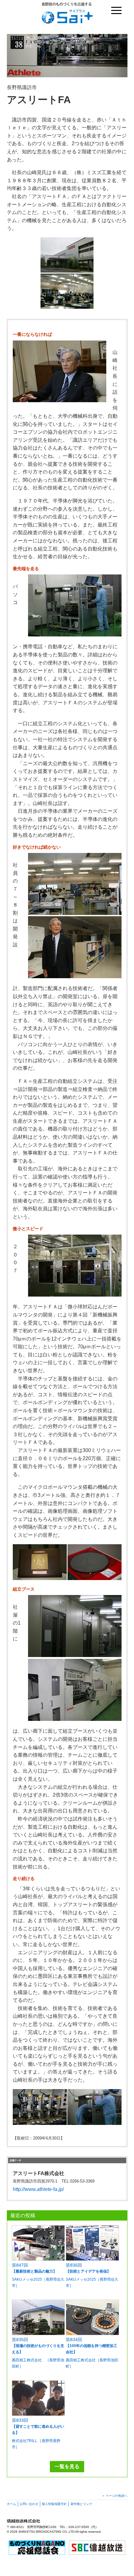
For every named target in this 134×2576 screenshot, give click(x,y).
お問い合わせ (29, 2504)
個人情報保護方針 (54, 2504)
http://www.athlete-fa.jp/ (38, 2189)
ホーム (12, 2504)
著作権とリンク (81, 2504)
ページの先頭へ (117, 2496)
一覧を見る (67, 2466)
